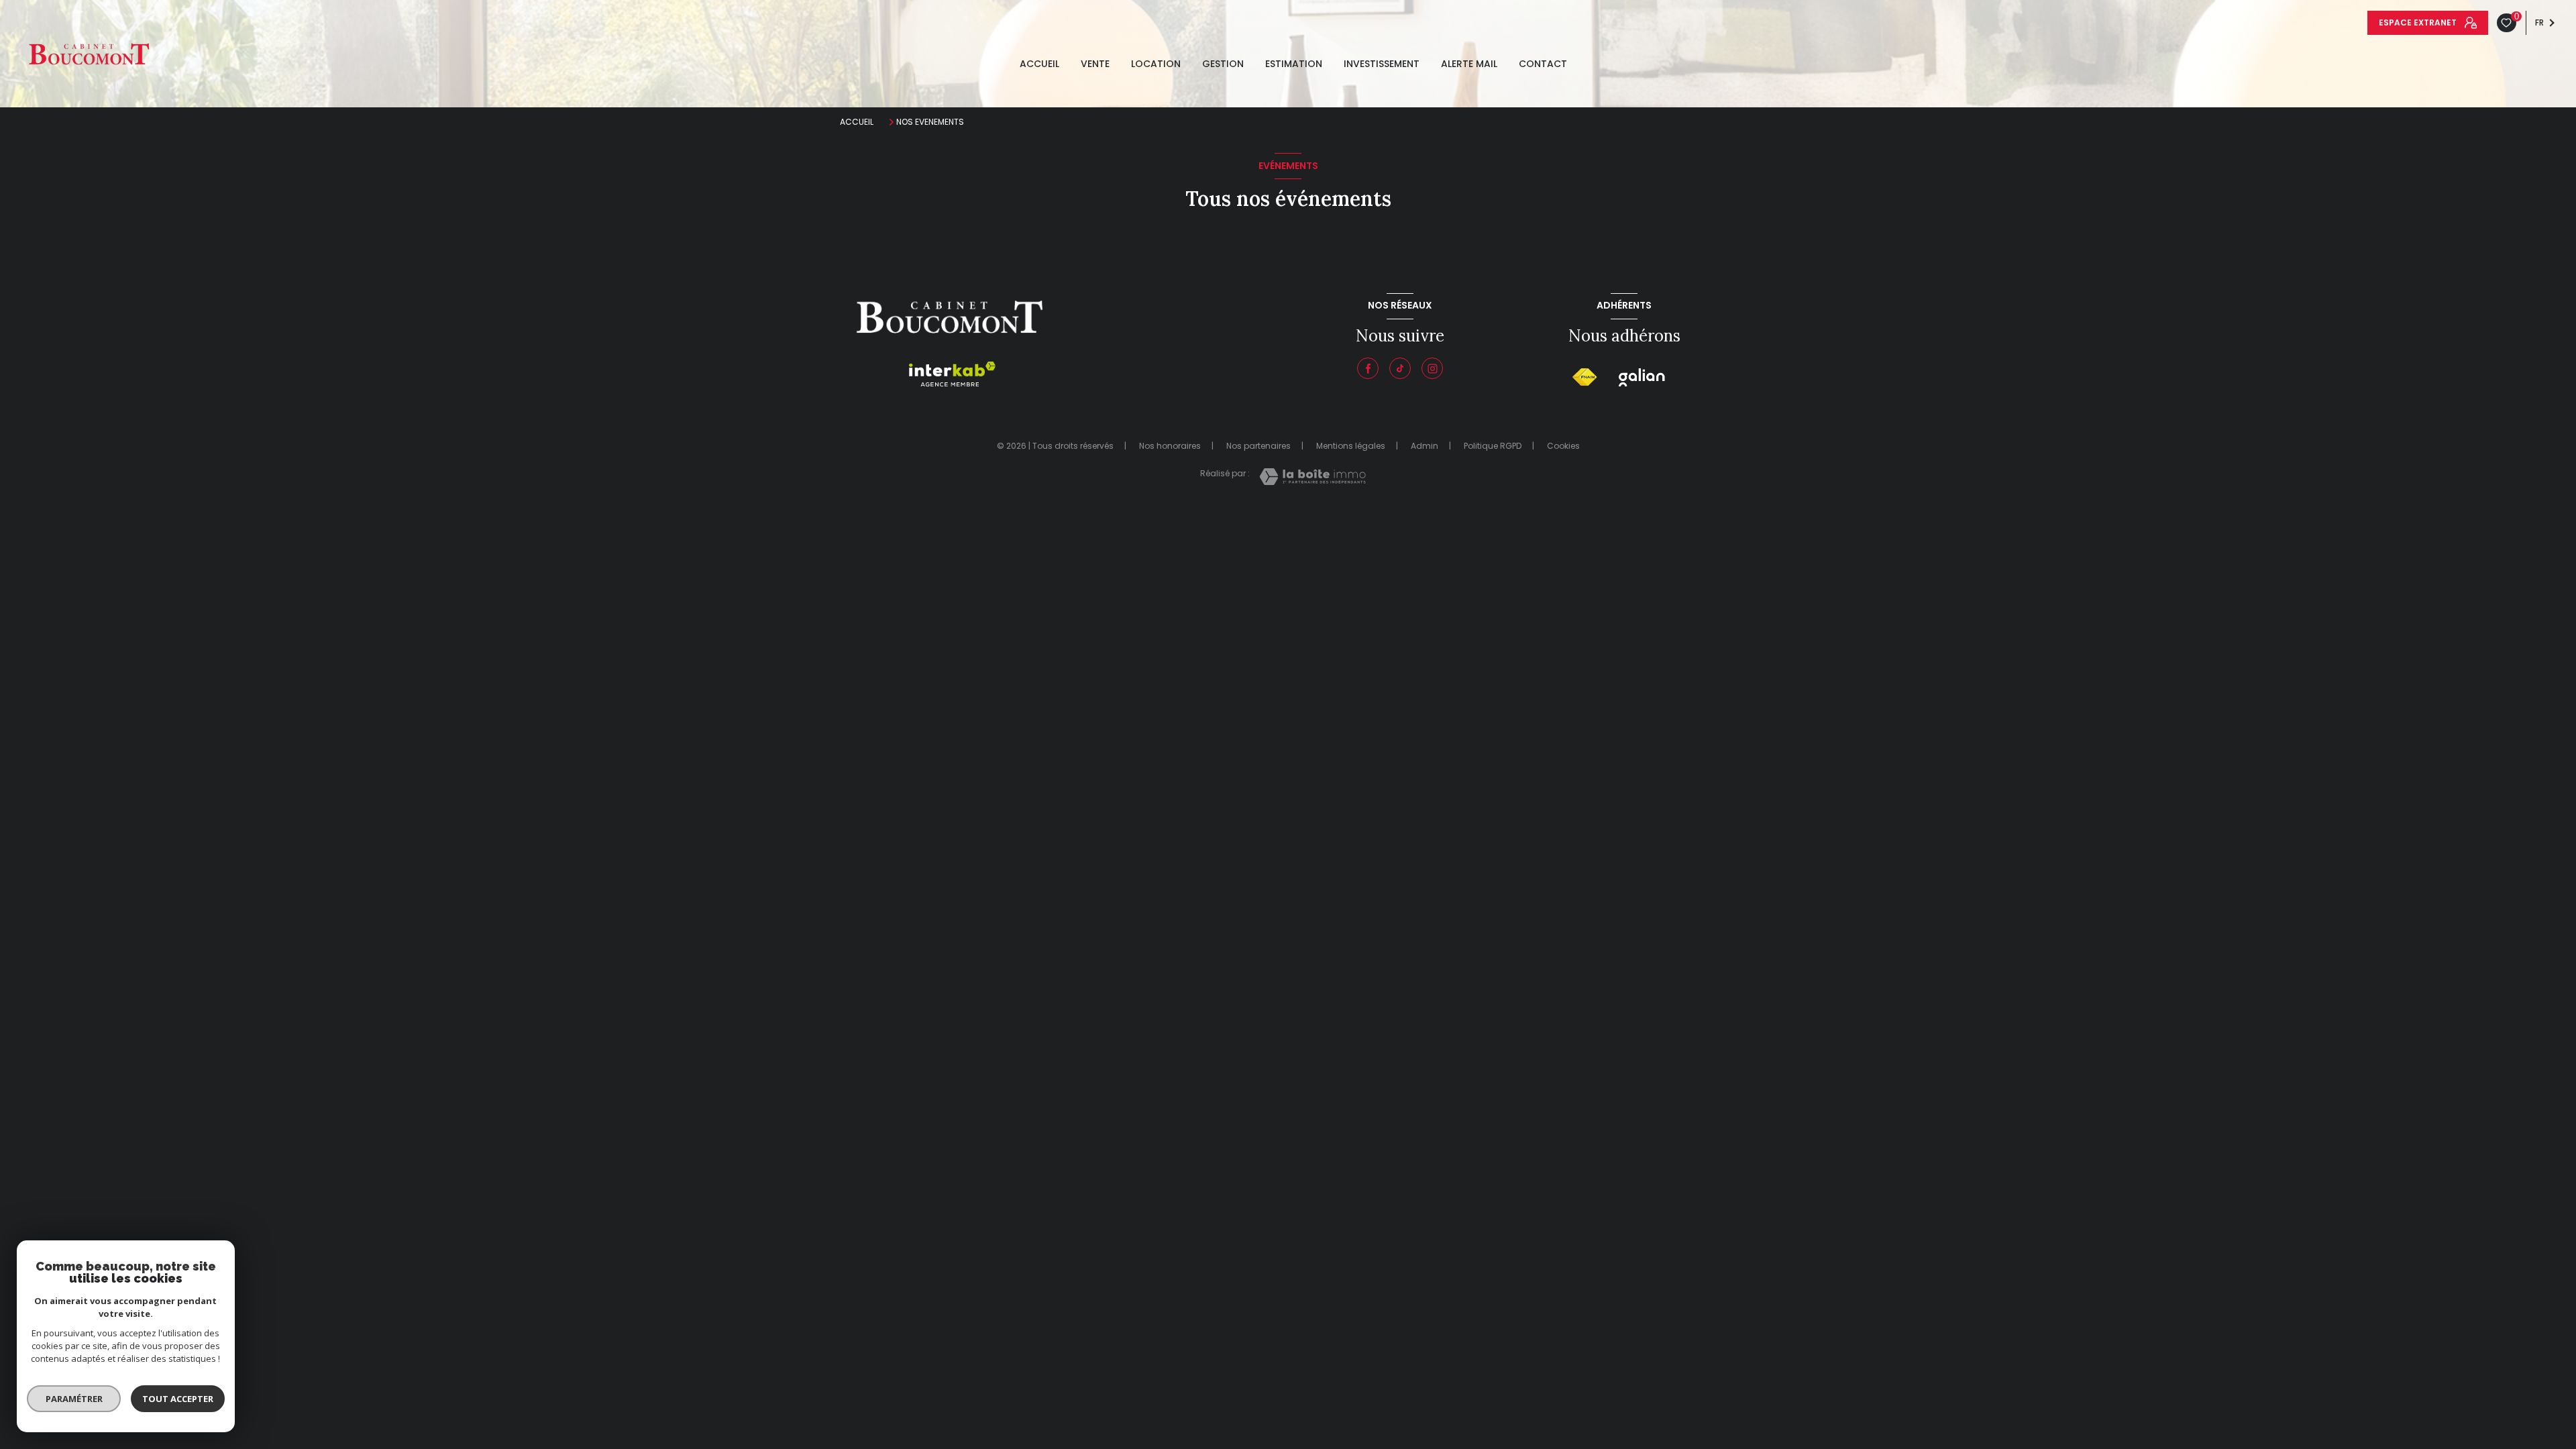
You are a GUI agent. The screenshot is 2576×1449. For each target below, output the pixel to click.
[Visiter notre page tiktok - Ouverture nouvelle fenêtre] (1400, 368)
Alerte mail (1469, 64)
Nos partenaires (1258, 446)
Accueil (1039, 64)
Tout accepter (178, 1399)
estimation (1294, 64)
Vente (1095, 64)
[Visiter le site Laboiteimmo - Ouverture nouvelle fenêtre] (1312, 477)
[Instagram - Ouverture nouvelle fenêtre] (1432, 368)
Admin (1425, 446)
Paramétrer (74, 1399)
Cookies (1563, 446)
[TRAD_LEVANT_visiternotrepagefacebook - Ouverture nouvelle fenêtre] (1368, 368)
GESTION (1223, 64)
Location (1156, 64)
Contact (1543, 64)
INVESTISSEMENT (1382, 64)
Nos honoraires (1170, 446)
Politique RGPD (1493, 446)
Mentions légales (1351, 446)
